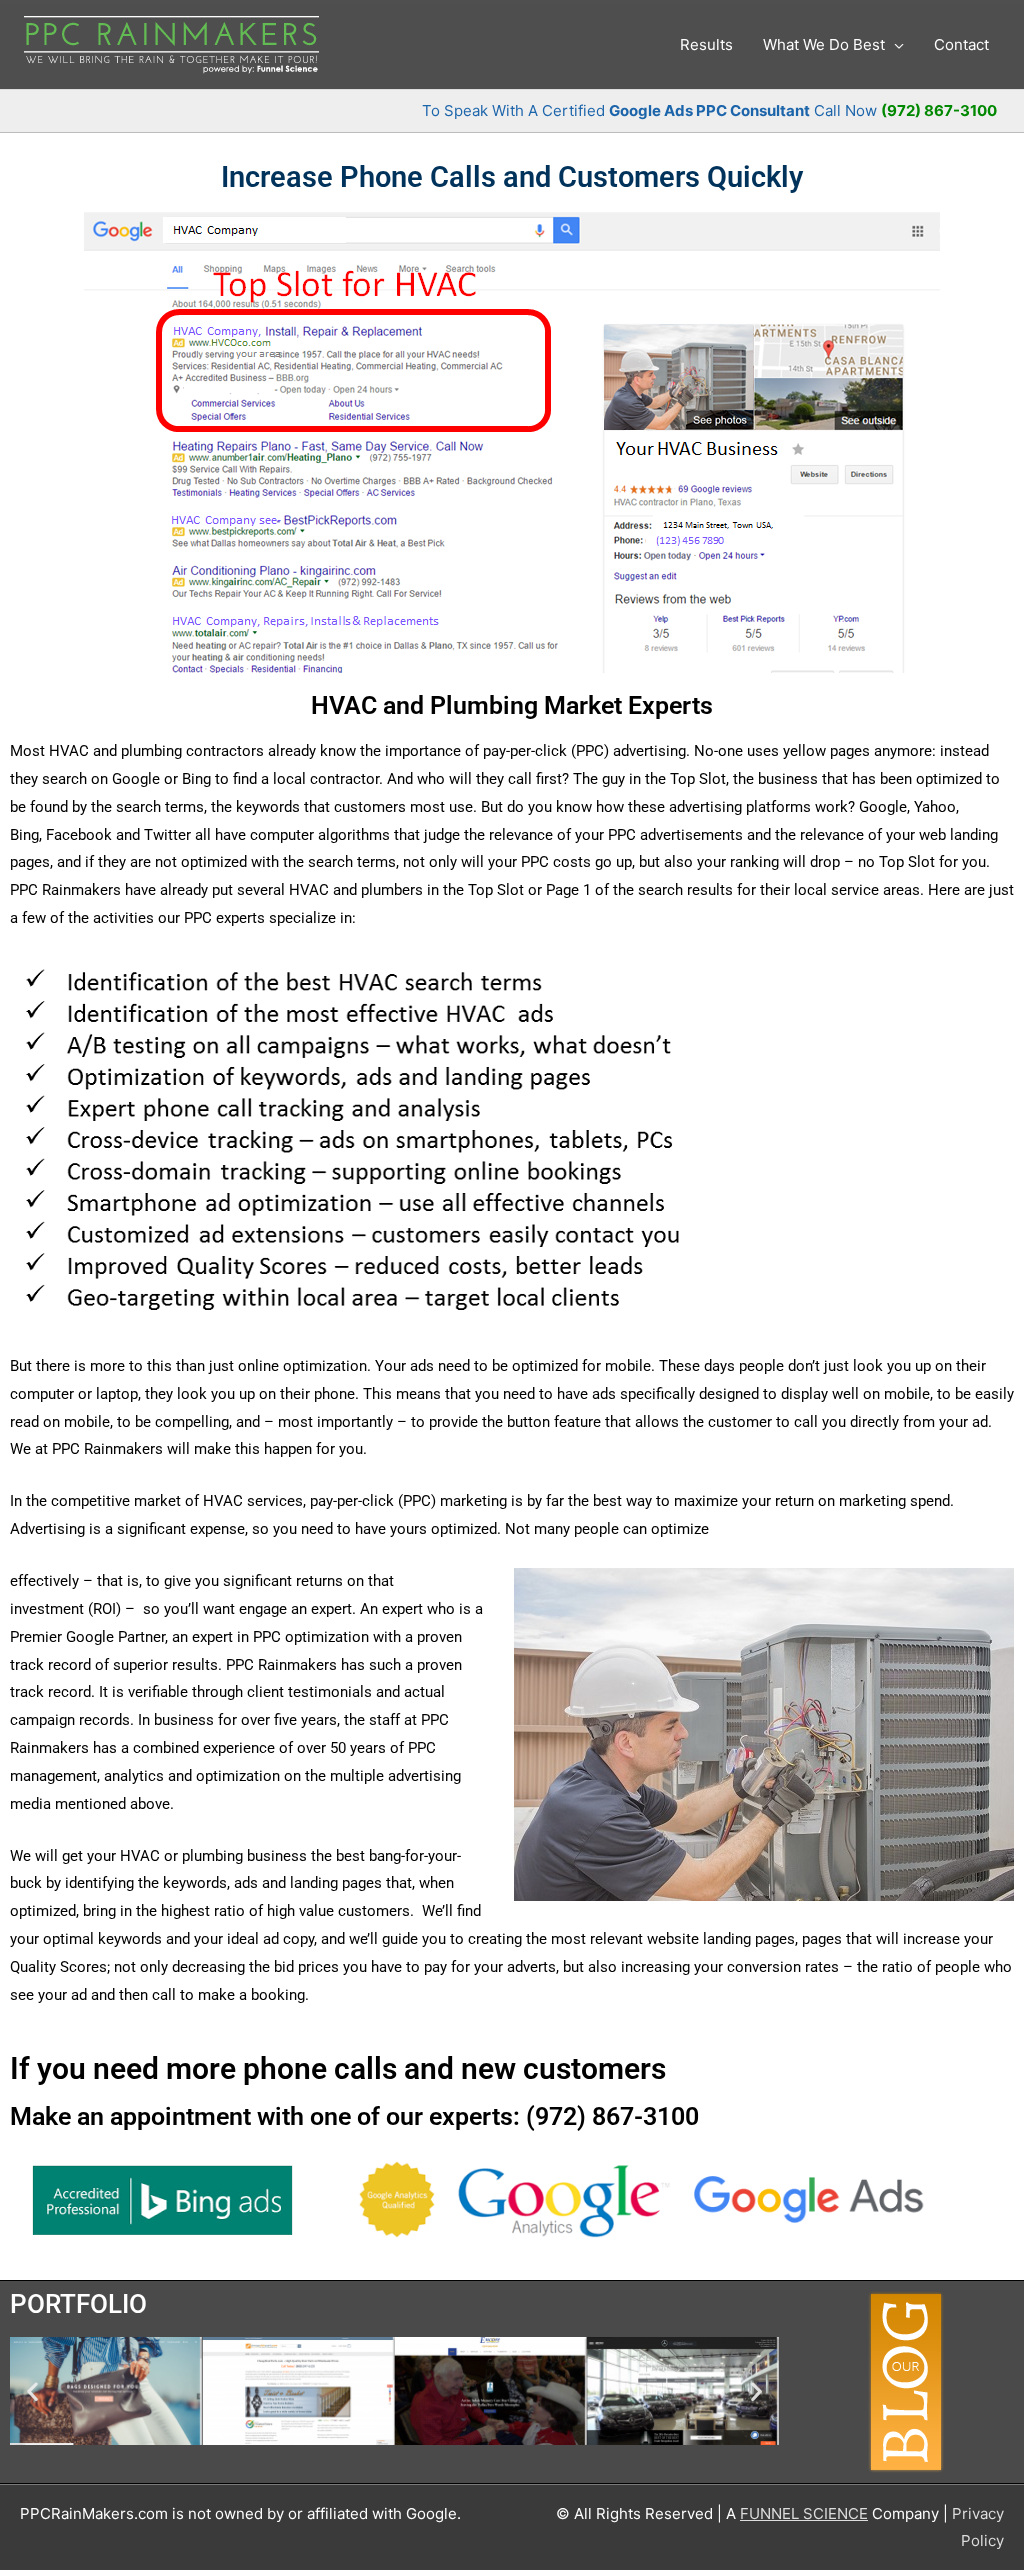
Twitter (167, 835)
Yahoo (935, 807)
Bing (24, 835)
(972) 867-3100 (939, 110)
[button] (32, 2390)
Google (883, 807)
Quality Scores (58, 1967)
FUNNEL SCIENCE (804, 2513)
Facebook (79, 835)
